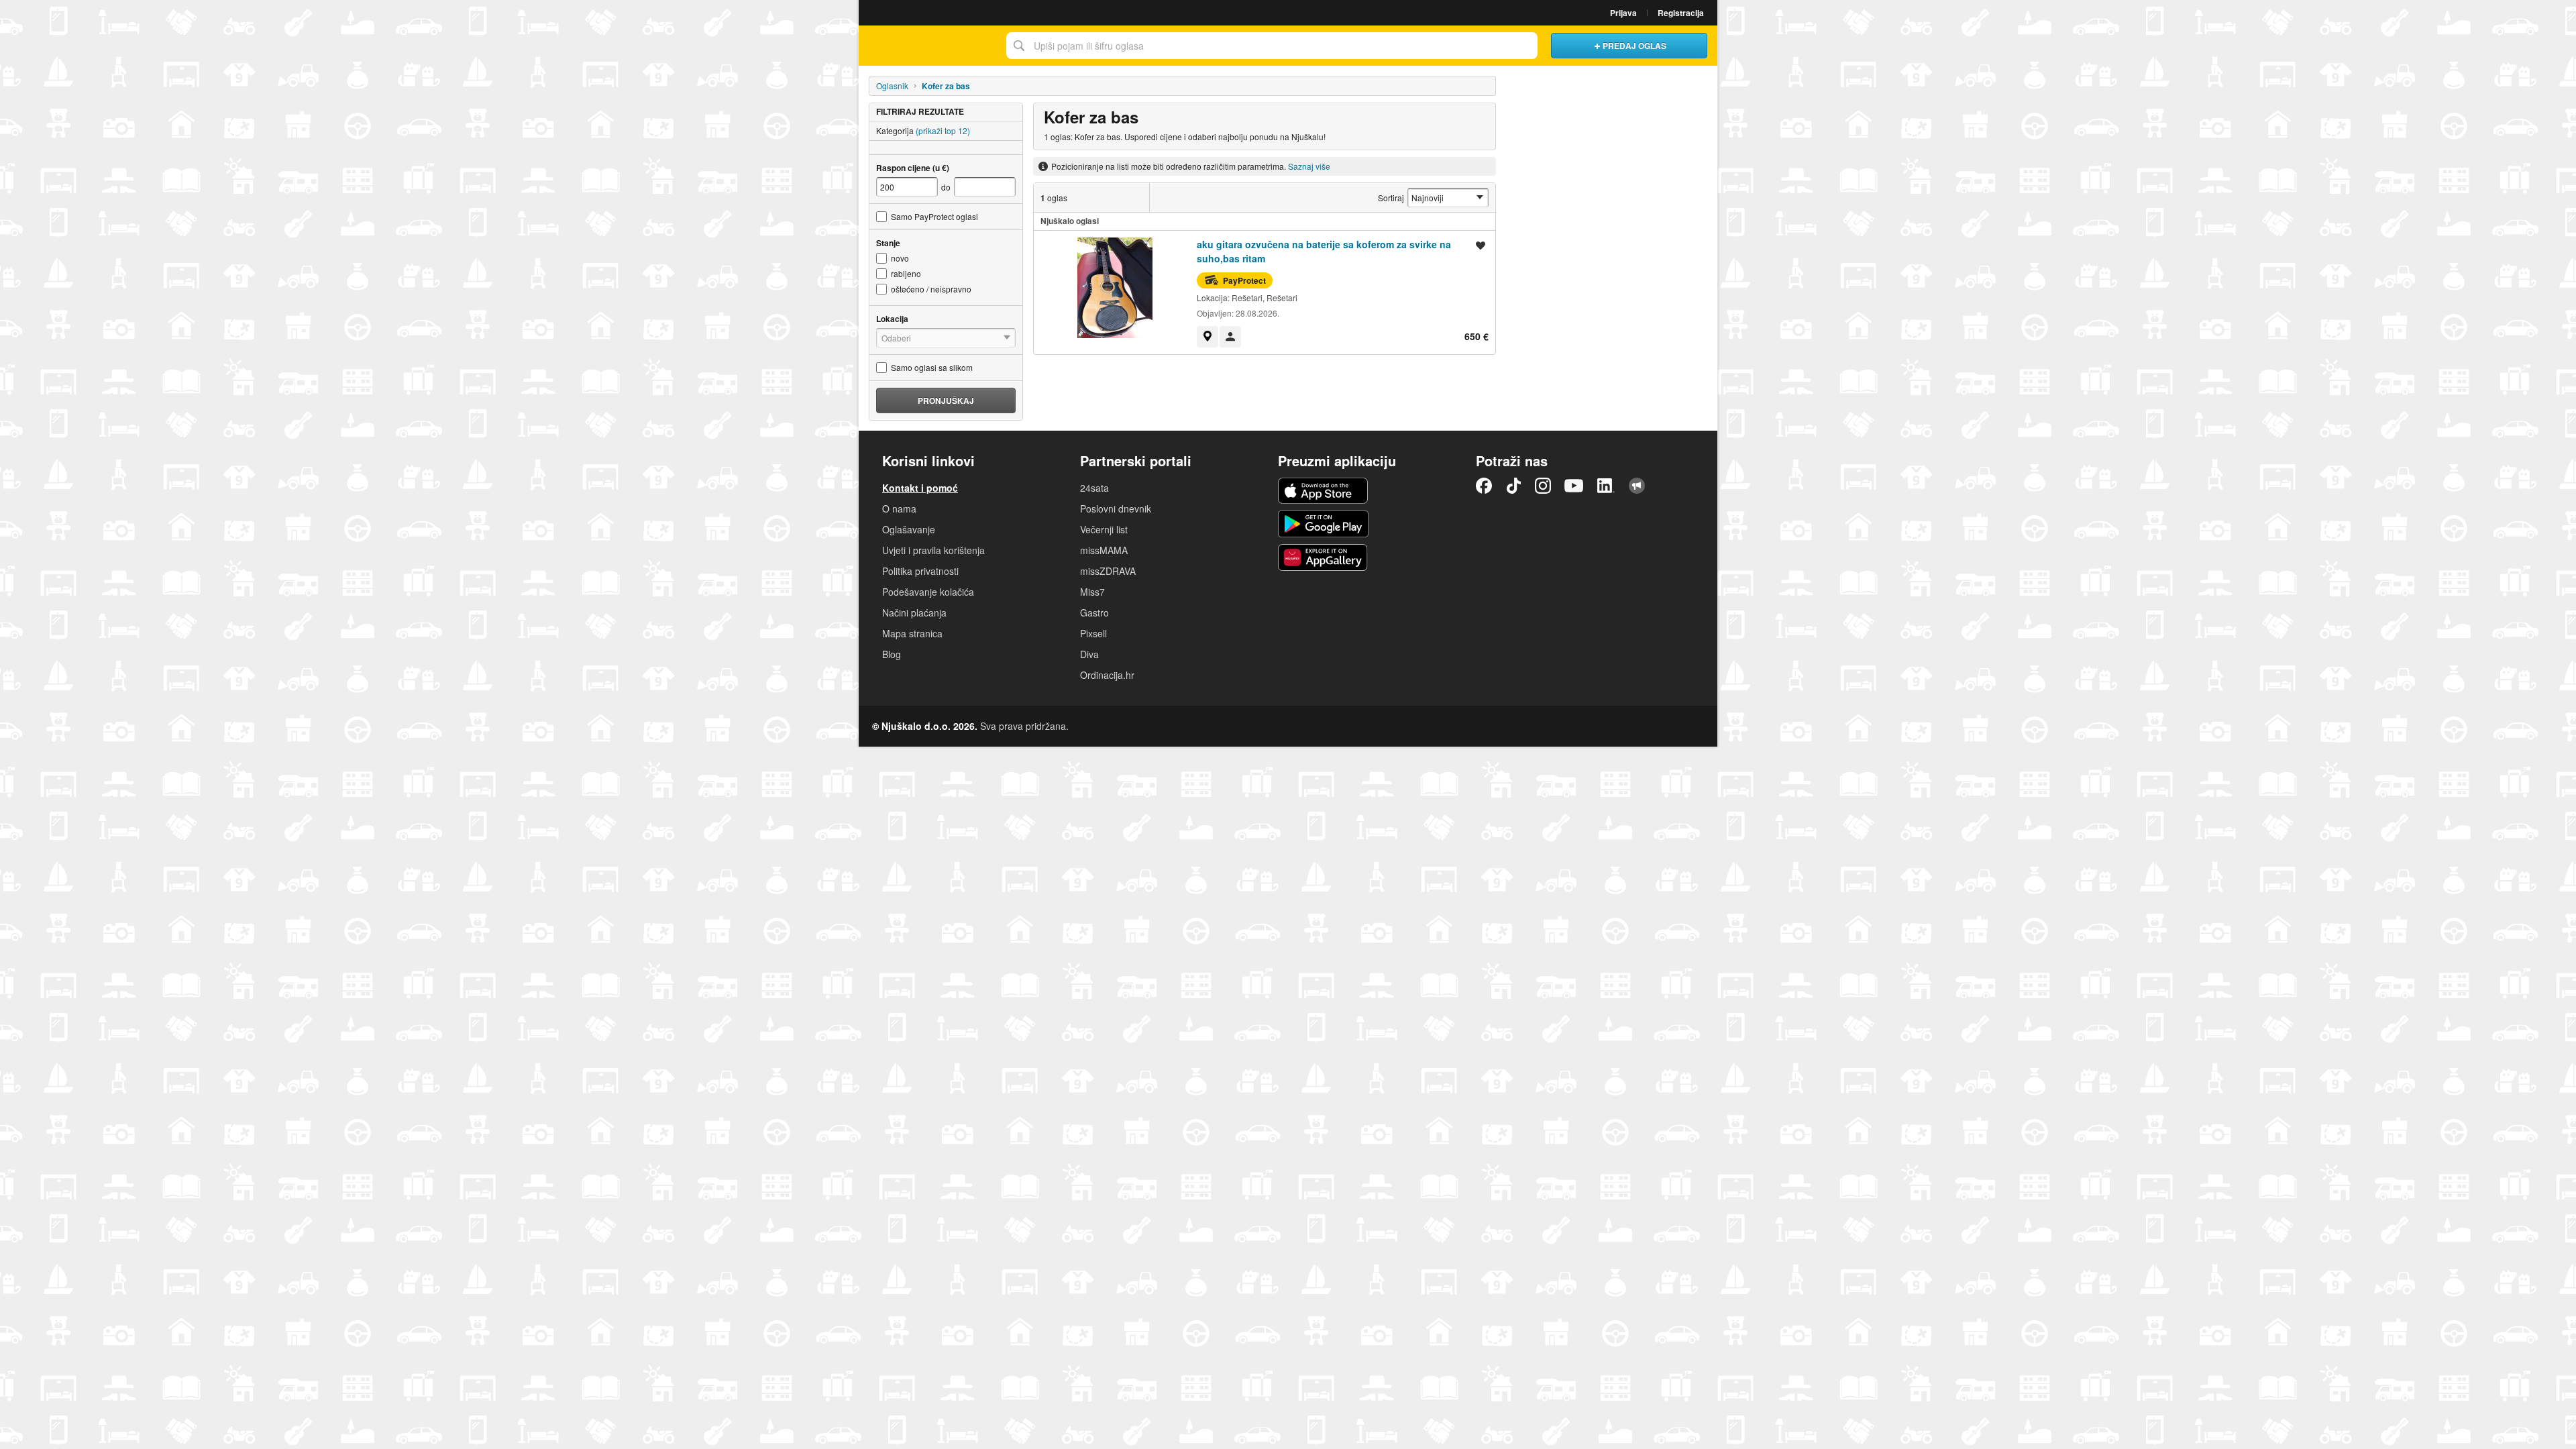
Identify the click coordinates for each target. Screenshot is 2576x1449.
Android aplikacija (1323, 524)
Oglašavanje (909, 529)
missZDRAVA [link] (1108, 571)
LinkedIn (1606, 486)
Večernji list (1104, 529)
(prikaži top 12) (943, 130)
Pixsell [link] (1093, 633)
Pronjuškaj (946, 400)
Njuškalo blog (1637, 486)
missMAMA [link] (1104, 550)
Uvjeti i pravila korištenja (933, 550)
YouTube (1574, 486)
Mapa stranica (912, 633)
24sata (1094, 488)
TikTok (1513, 486)
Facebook (1484, 486)
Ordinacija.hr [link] (1107, 675)
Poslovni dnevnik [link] (1116, 508)
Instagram (1543, 486)
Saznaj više (1309, 166)
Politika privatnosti (920, 571)
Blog (892, 654)
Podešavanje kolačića (928, 592)
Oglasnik (892, 86)
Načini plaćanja (914, 612)
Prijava (1623, 13)
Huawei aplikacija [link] (1323, 557)
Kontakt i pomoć (920, 488)
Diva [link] (1089, 654)
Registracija (1681, 13)
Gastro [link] (1094, 612)
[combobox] (1272, 46)
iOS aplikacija (1323, 491)
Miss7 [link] (1092, 592)
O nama (899, 508)
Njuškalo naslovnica (929, 46)
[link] (1207, 337)
